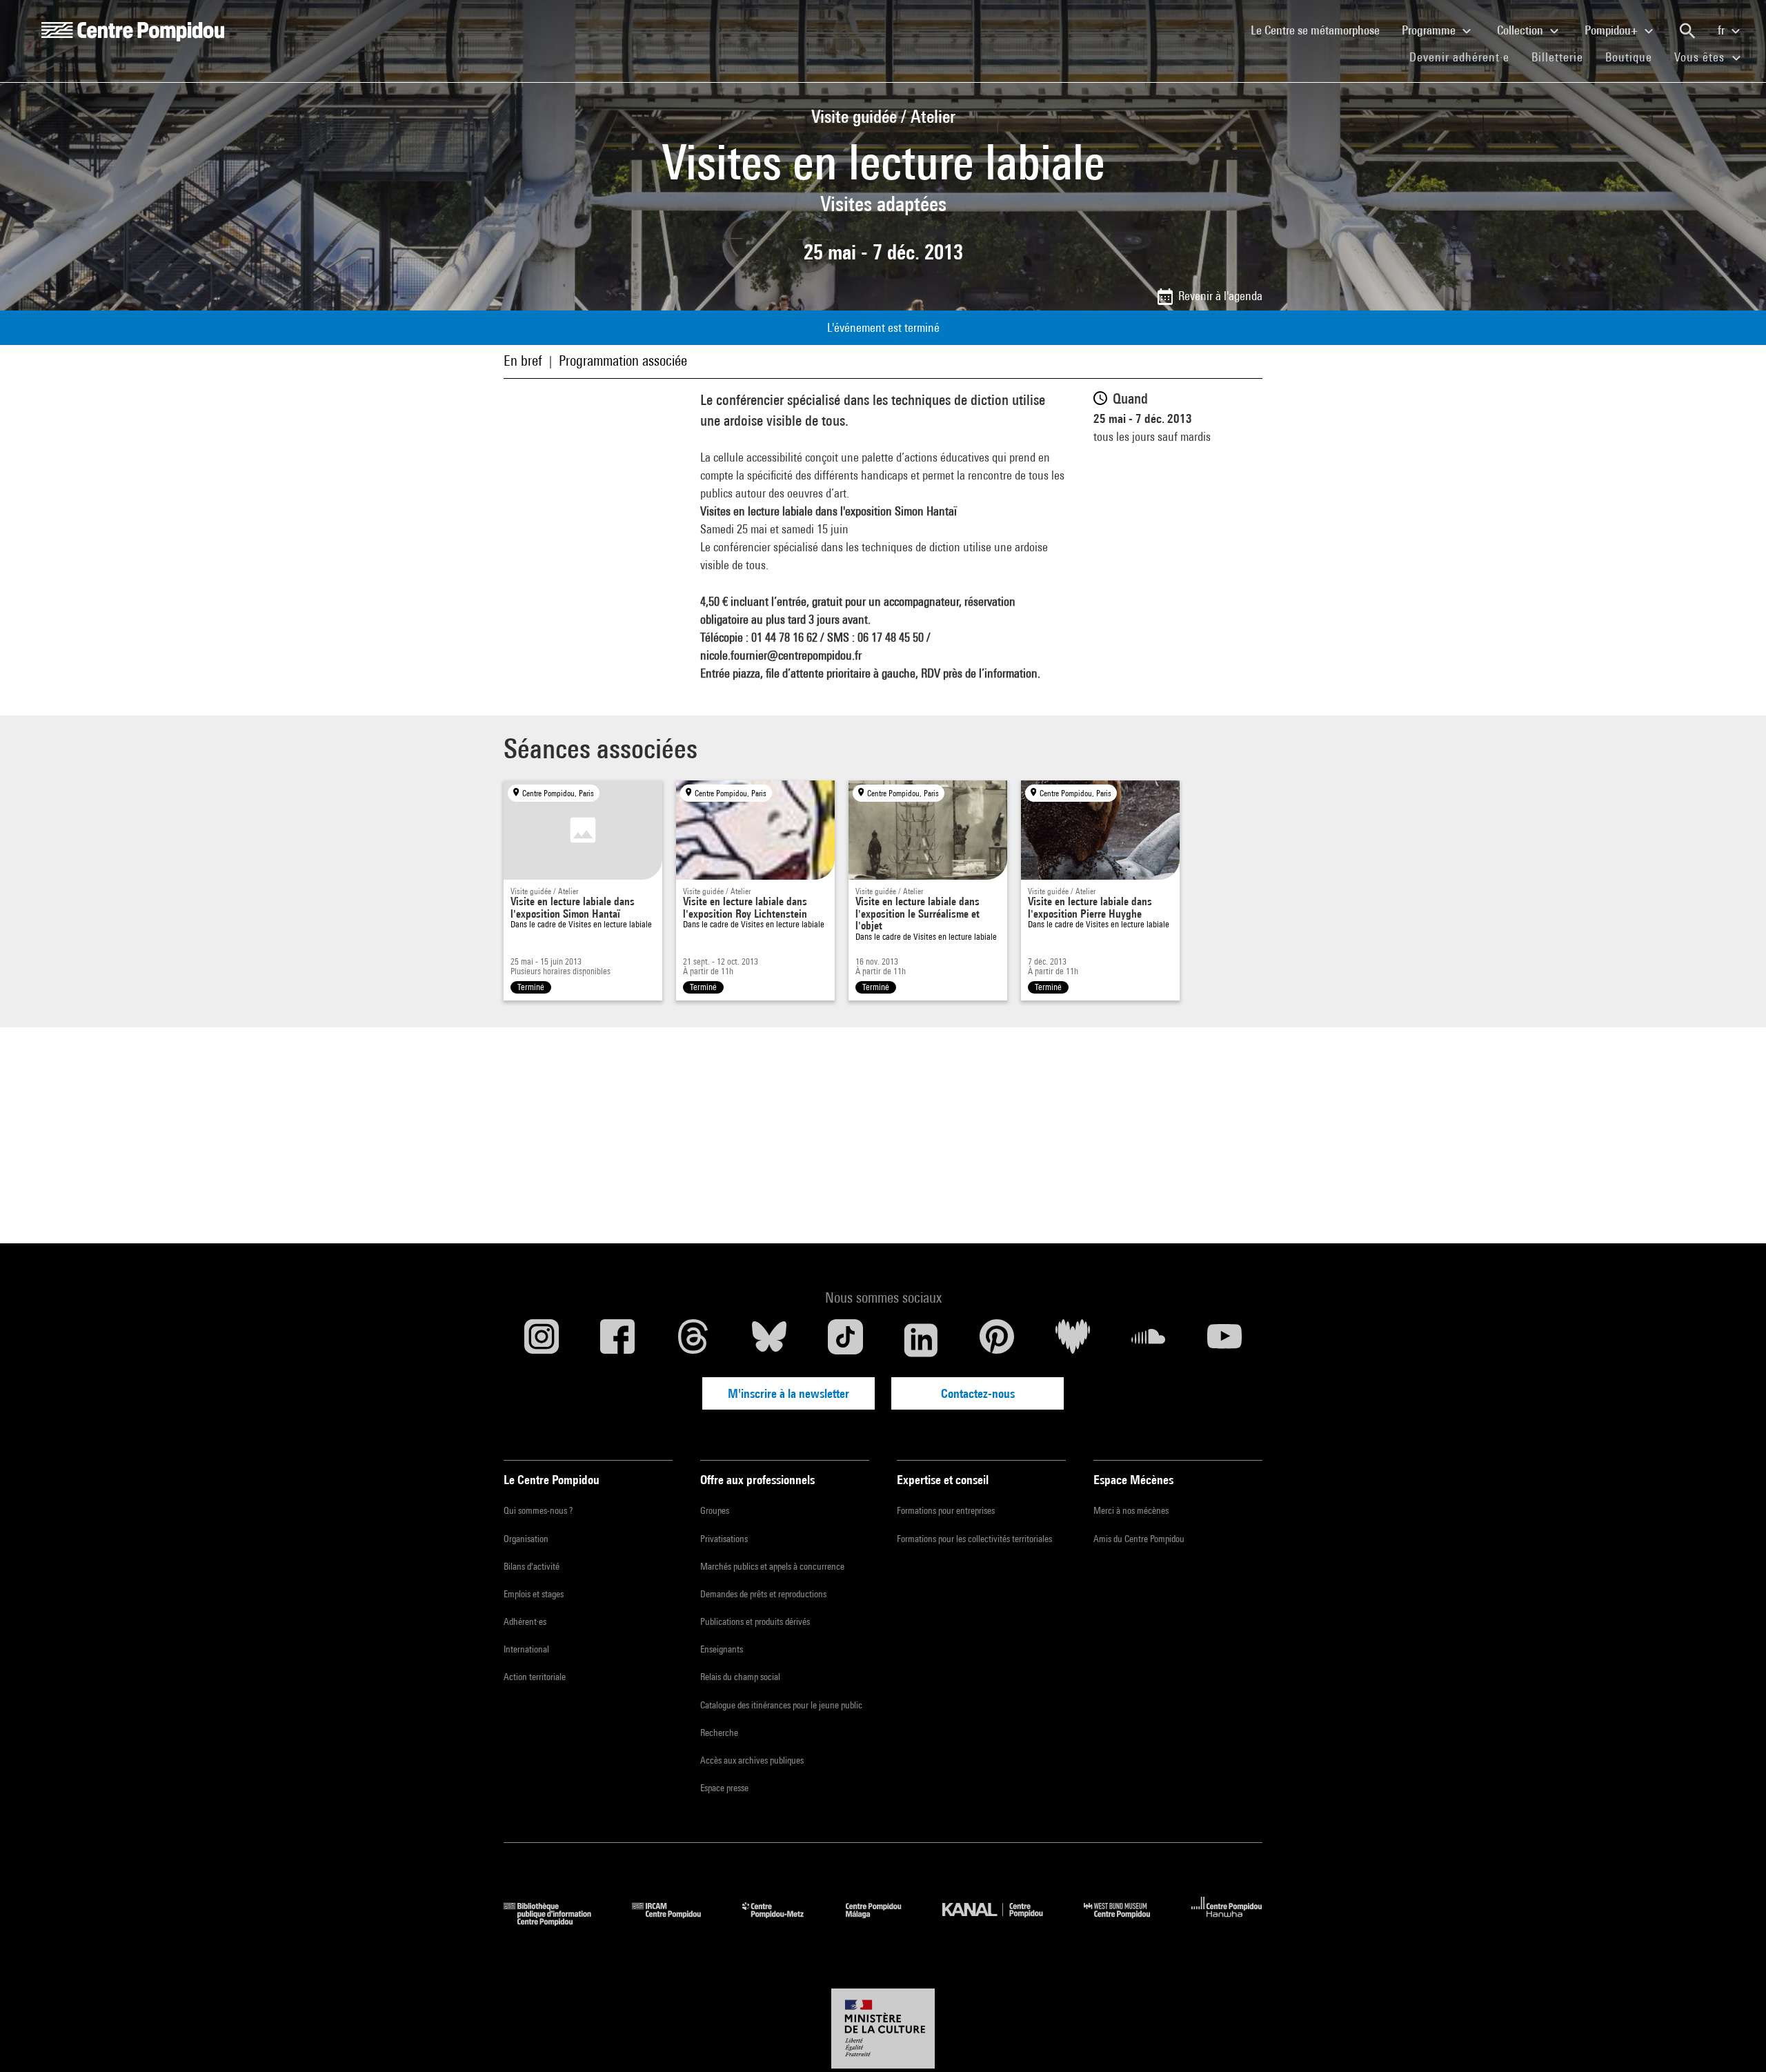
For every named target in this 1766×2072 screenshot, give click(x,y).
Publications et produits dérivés (755, 1621)
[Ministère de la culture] (883, 2029)
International (526, 1649)
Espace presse (724, 1788)
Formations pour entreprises (946, 1510)
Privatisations (724, 1539)
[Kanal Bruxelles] (1003, 1921)
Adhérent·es (525, 1621)
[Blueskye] (769, 1340)
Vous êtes (1701, 57)
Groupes (715, 1510)
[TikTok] (845, 1340)
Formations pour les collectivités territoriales (974, 1539)
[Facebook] (617, 1340)
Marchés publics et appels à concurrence (772, 1566)
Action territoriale (535, 1677)
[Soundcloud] (1149, 1340)
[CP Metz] (783, 1921)
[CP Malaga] (884, 1921)
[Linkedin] (921, 1340)
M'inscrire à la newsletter (788, 1393)
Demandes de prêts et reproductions (763, 1594)
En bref (523, 361)
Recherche (719, 1733)
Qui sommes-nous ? (538, 1510)
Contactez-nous (978, 1393)
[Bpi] (557, 1921)
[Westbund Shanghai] (1127, 1921)
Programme (1430, 30)
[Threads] (693, 1340)
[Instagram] (542, 1340)
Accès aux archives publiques (752, 1760)
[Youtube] (1224, 1340)
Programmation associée (623, 361)
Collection (1521, 30)
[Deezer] (1073, 1340)
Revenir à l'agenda (1220, 296)
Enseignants (722, 1649)
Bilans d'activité (532, 1566)
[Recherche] (1687, 31)
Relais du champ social (740, 1677)
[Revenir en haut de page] (1734, 2040)
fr (1723, 30)
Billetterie (1557, 57)
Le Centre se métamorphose (1321, 30)
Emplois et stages (534, 1594)
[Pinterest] (997, 1340)
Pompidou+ (1613, 30)
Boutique (1634, 57)
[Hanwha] (1227, 1921)
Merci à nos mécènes (1131, 1510)
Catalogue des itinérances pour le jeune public (781, 1705)
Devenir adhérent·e (1465, 57)
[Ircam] (677, 1921)
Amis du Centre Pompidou (1139, 1539)
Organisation (526, 1539)
